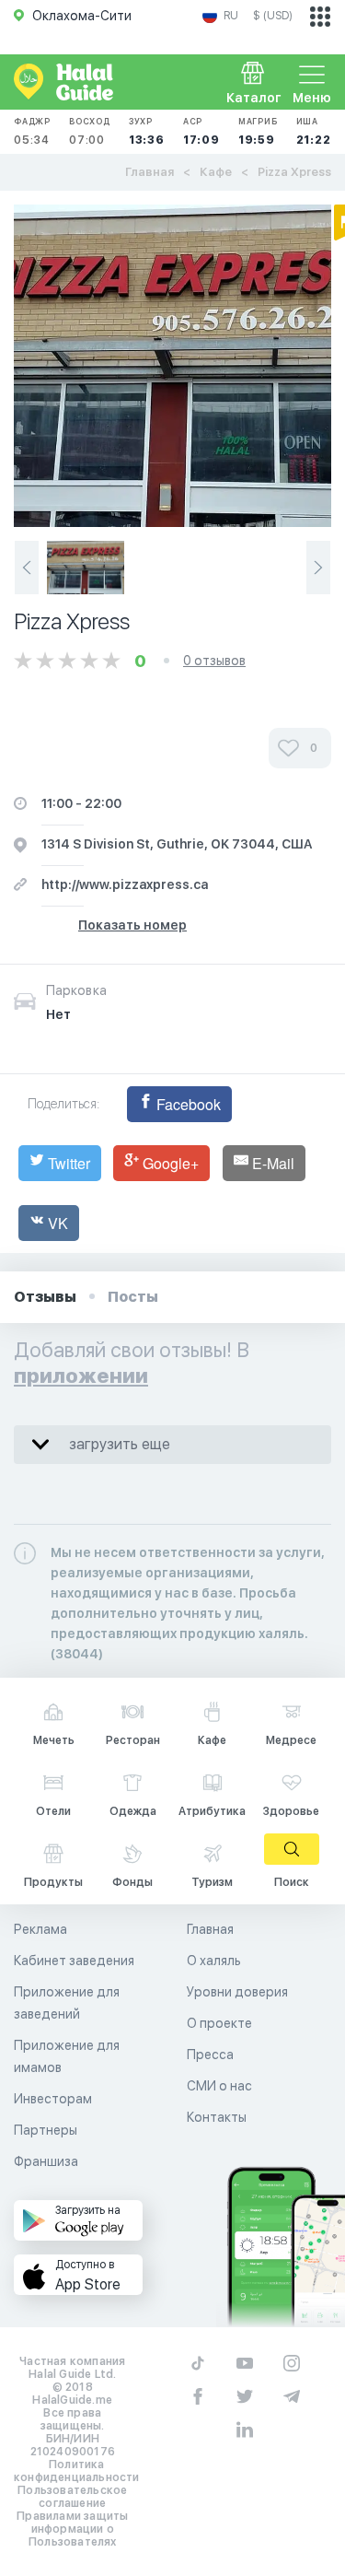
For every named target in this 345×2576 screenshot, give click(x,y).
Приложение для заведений (67, 2003)
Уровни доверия (237, 1992)
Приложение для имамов (67, 2056)
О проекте (219, 2023)
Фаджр (32, 131)
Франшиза (46, 2161)
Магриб (258, 131)
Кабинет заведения (74, 1961)
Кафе (216, 172)
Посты (133, 1297)
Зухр (147, 131)
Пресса (210, 2055)
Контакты (217, 2117)
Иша (314, 131)
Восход (90, 131)
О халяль (214, 1961)
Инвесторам (53, 2099)
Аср (201, 131)
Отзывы (45, 1297)
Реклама (40, 1929)
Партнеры (46, 2130)
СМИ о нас (219, 2086)
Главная (149, 172)
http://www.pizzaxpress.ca (125, 884)
